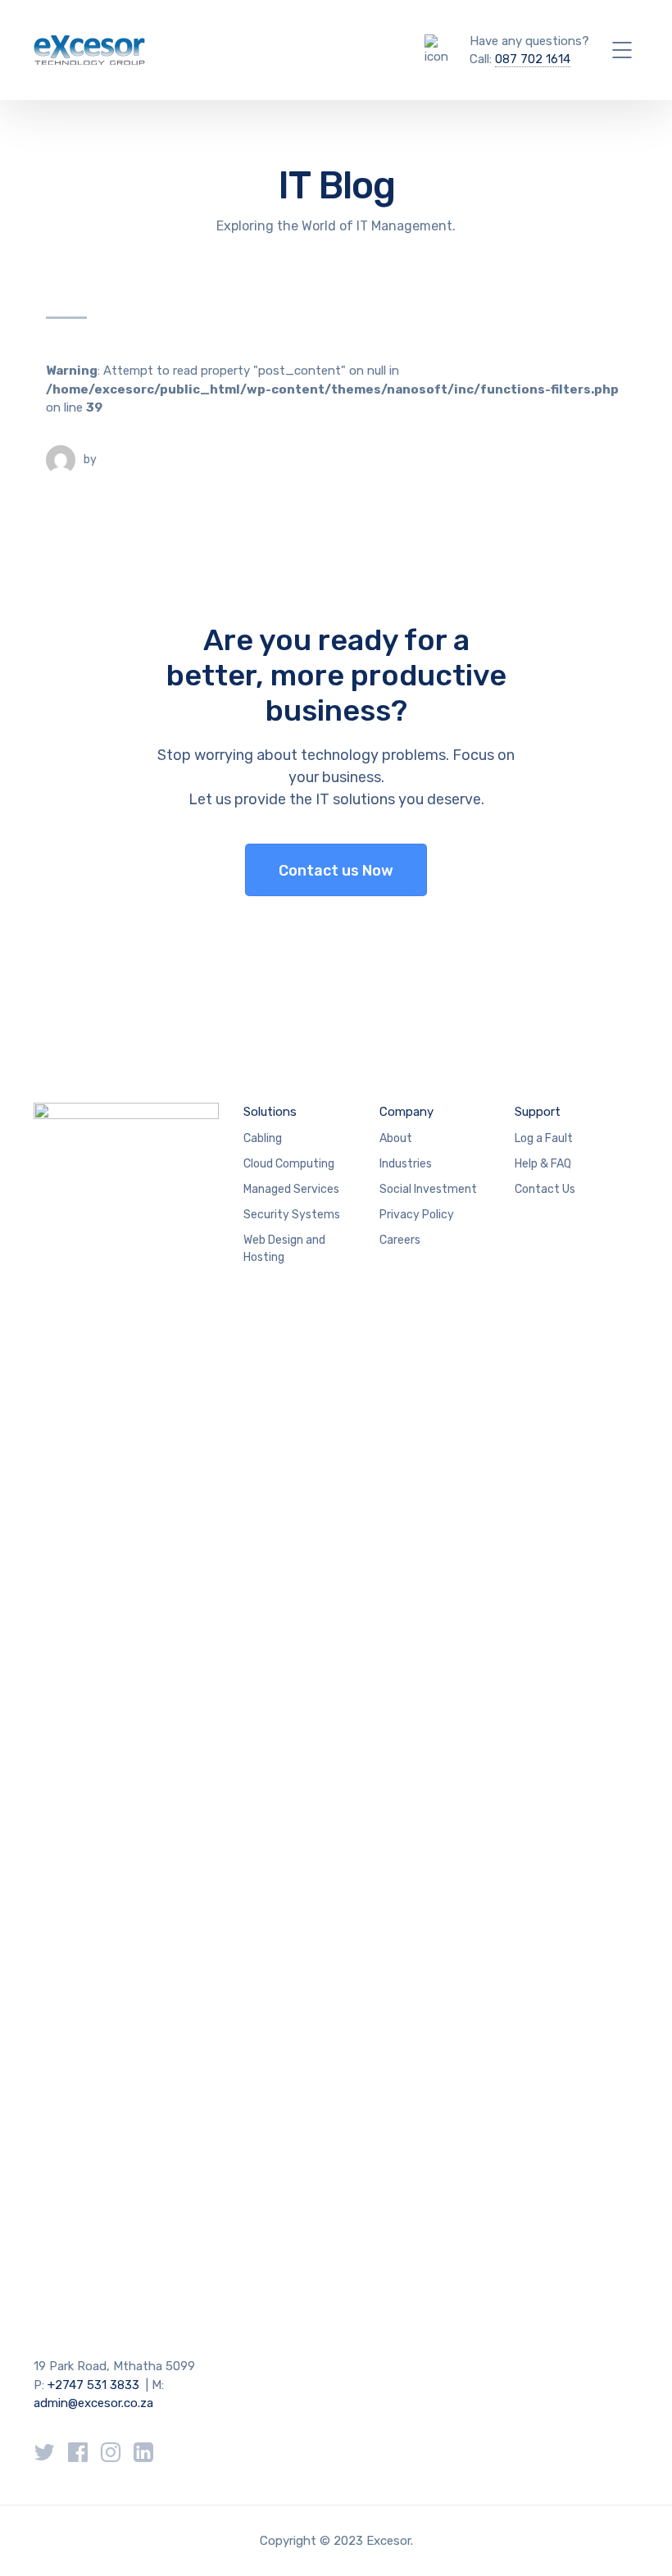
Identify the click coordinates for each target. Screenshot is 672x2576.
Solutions (270, 1112)
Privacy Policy (417, 1215)
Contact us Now (336, 871)
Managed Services (291, 1189)
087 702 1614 (533, 59)
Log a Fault (544, 1138)
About (396, 1138)
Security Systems (292, 1215)
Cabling (263, 1138)
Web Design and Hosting (284, 1249)
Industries (406, 1164)
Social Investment (428, 1189)
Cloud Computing (289, 1164)
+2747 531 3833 (93, 2385)
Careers (400, 1240)
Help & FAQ (543, 1164)
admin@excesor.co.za (93, 2403)
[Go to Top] (639, 2539)
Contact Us (545, 1189)
